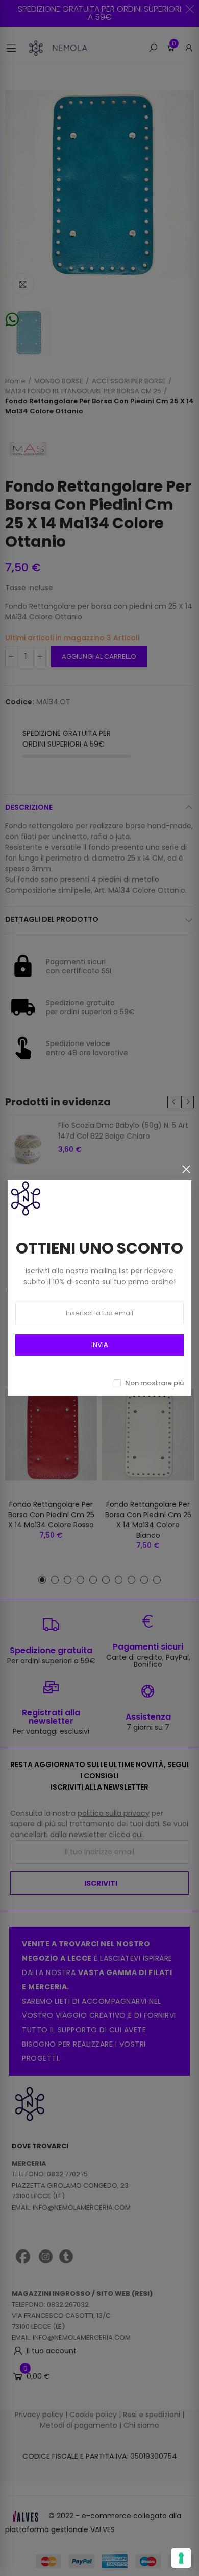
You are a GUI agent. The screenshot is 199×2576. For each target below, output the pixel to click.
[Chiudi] (186, 1169)
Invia (100, 1345)
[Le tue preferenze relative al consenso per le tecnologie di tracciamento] (181, 2558)
